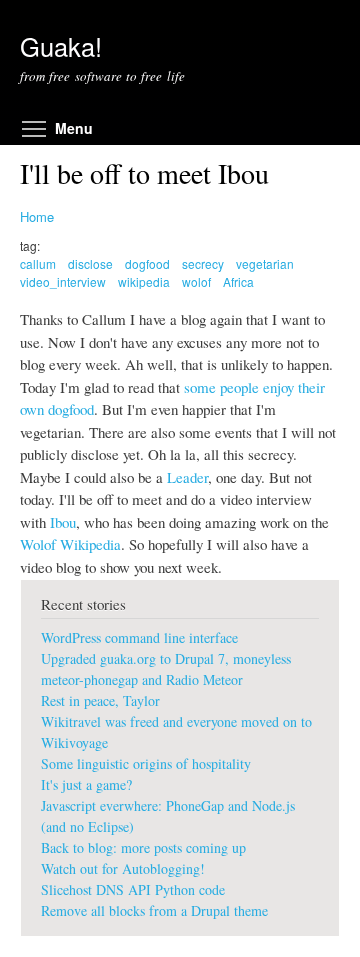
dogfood (147, 263)
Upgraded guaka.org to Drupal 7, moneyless (166, 658)
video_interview (63, 281)
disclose (90, 263)
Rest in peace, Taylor (100, 700)
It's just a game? (86, 784)
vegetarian (265, 263)
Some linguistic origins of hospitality (146, 763)
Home (37, 216)
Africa (238, 281)
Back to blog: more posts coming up (143, 847)
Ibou (63, 522)
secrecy (203, 263)
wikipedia (144, 281)
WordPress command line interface (139, 637)
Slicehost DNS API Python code (133, 889)
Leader (187, 477)
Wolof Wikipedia (70, 544)
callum (38, 263)
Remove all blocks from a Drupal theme (154, 910)
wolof (196, 281)
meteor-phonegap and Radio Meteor (142, 679)
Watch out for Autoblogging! (123, 868)
